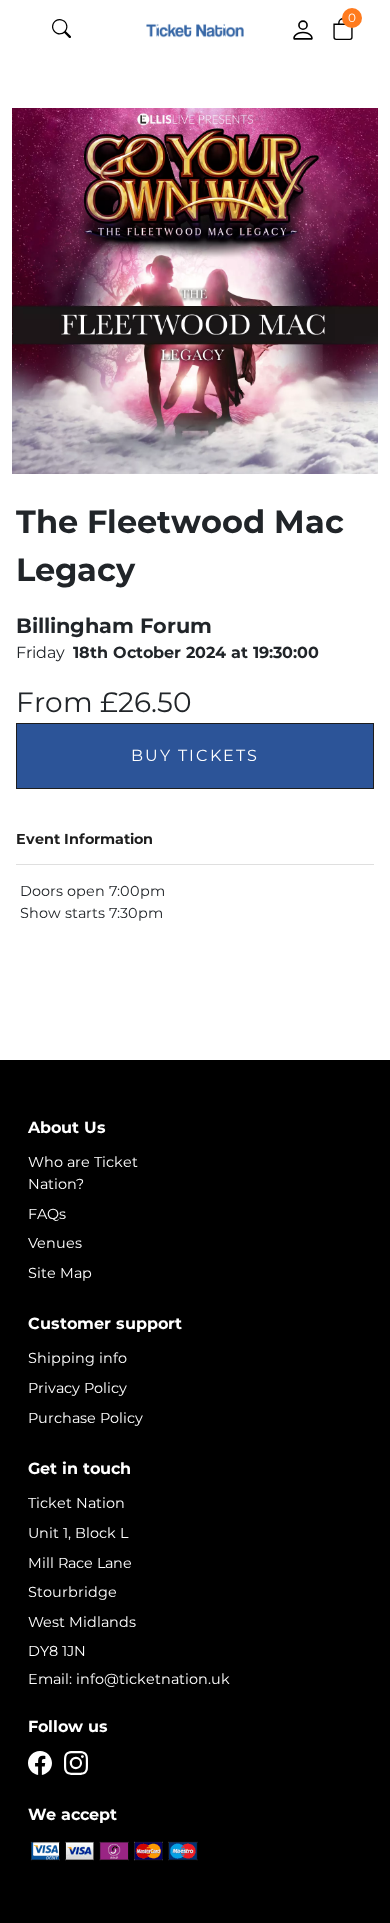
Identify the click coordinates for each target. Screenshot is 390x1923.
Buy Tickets (195, 755)
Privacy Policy (77, 1388)
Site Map (60, 1273)
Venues (55, 1243)
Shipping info (77, 1358)
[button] (343, 28)
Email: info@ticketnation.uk (129, 1679)
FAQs (47, 1214)
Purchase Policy (85, 1418)
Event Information (84, 839)
